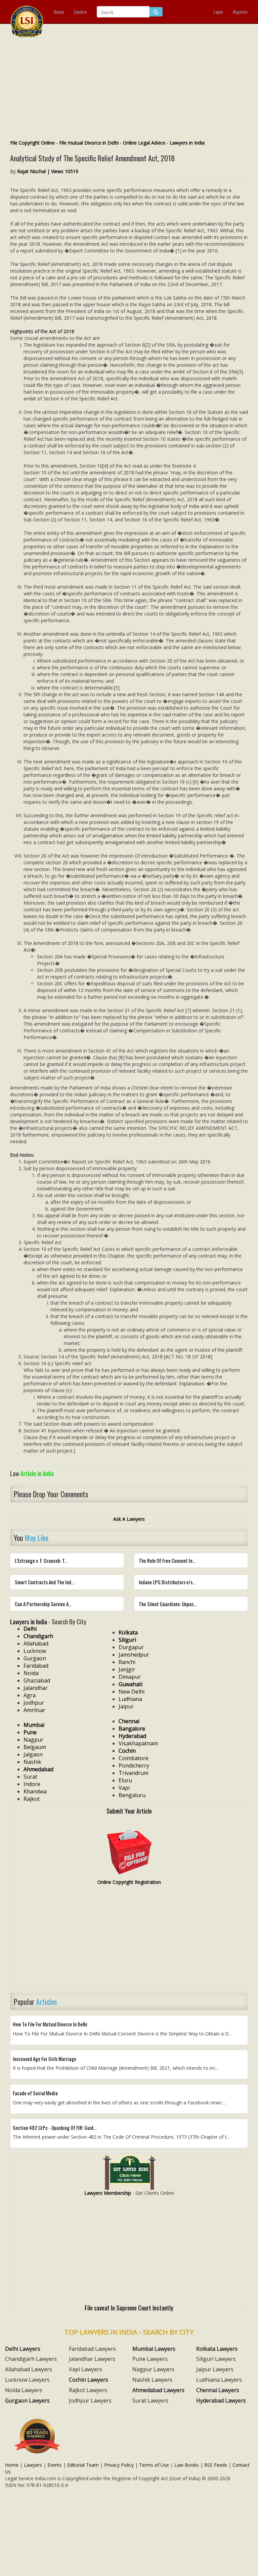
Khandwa (35, 1791)
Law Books (187, 2465)
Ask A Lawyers (129, 1519)
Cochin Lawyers (89, 2380)
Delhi (30, 1629)
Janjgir (127, 1669)
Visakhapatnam (138, 1743)
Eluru (125, 1780)
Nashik (32, 1762)
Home (59, 12)
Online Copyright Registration (129, 1882)
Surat (30, 1777)
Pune (30, 1732)
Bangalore (132, 1729)
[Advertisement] (129, 89)
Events (55, 2465)
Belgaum (35, 1747)
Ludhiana (130, 1699)
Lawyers (33, 2465)
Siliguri (127, 1640)
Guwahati (131, 1684)
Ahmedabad (38, 1769)
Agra (30, 1695)
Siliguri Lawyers (216, 2359)
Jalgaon (33, 1754)
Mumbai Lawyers (154, 2349)
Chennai (129, 1721)
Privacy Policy (119, 2465)
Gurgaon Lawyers (27, 2401)
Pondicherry (134, 1766)
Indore (32, 1784)
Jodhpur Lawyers (90, 2401)
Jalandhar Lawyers (92, 2359)
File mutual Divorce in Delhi (89, 143)
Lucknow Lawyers (27, 2380)
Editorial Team (83, 2465)
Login (218, 12)
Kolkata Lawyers (217, 2349)
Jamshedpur (134, 1655)
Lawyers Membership (108, 2193)
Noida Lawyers (24, 2390)
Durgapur (131, 1647)
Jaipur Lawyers (215, 2369)
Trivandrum (134, 1773)
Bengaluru (132, 1795)
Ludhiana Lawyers (219, 2380)
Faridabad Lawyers (92, 2349)
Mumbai (34, 1725)
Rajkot (32, 1799)
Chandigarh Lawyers (31, 2359)
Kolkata (128, 1632)
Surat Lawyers (150, 2401)
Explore (80, 12)
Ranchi (127, 1662)
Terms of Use (154, 2465)
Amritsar (34, 1710)
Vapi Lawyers (85, 2369)
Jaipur (126, 1706)
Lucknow (35, 1651)
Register (240, 12)
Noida (31, 1673)
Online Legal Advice (144, 143)
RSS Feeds (216, 2465)
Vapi (124, 1788)
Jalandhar (36, 1688)
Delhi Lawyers (23, 2349)
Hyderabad (132, 1736)
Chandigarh (38, 1636)
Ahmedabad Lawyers (158, 2390)
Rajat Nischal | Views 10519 (48, 171)
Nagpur (33, 1740)
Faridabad (36, 1666)
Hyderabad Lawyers (221, 2401)
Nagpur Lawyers (153, 2369)
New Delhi (132, 1692)
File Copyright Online (32, 143)
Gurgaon (35, 1658)
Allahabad (36, 1643)
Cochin (127, 1751)
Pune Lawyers (150, 2359)
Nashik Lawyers (152, 2380)
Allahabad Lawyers (29, 2369)
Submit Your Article (129, 1811)
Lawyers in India (187, 143)
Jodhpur (34, 1703)
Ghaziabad (37, 1680)
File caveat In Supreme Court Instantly (129, 2307)
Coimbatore (134, 1758)
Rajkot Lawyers (88, 2390)
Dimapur (130, 1677)
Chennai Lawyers (218, 2390)
